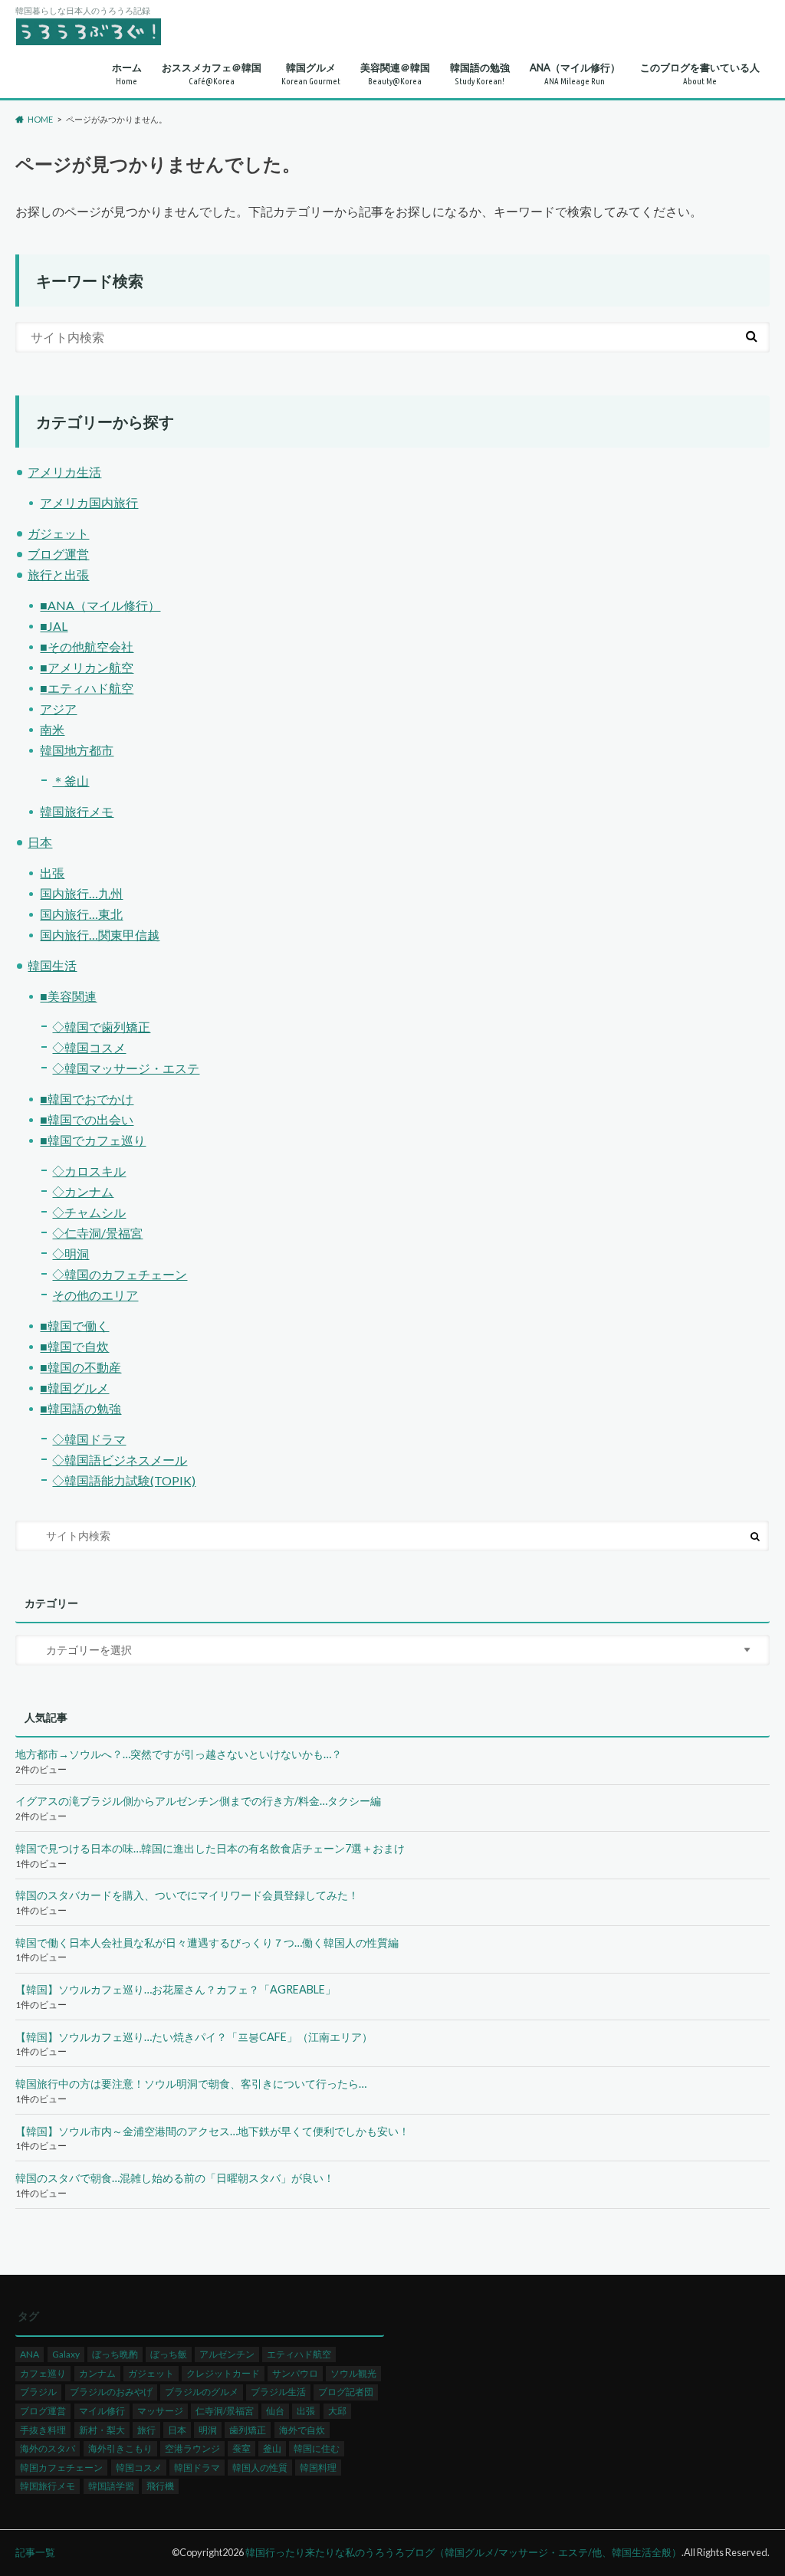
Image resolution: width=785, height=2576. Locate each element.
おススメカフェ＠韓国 (212, 74)
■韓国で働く (74, 1326)
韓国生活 (52, 965)
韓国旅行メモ (77, 811)
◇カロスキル (89, 1171)
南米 (52, 729)
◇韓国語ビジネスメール (120, 1460)
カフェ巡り (43, 2373)
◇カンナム (83, 1191)
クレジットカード (223, 2373)
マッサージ (160, 2411)
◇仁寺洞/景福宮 (97, 1233)
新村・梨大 (102, 2430)
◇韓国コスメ (89, 1047)
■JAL (54, 626)
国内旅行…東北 (81, 914)
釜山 (272, 2448)
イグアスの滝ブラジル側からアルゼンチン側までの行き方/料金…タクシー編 (198, 1801)
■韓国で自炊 (74, 1346)
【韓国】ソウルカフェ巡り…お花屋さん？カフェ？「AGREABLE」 (176, 1989)
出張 (52, 873)
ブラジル (38, 2392)
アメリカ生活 (64, 472)
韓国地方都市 (77, 750)
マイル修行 (102, 2411)
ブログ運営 (58, 554)
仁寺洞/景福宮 (225, 2411)
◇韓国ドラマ (89, 1439)
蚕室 (241, 2448)
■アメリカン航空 (87, 667)
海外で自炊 (302, 2430)
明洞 (208, 2430)
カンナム (97, 2373)
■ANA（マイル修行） (100, 605)
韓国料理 (318, 2468)
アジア (58, 709)
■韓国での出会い (87, 1119)
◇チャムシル (89, 1212)
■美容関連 (68, 996)
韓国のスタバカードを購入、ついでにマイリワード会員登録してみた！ (187, 1895)
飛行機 (160, 2486)
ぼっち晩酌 (115, 2354)
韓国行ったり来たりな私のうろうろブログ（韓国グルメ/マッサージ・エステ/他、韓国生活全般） (463, 2552)
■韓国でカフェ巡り (93, 1140)
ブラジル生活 (278, 2392)
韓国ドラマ (197, 2468)
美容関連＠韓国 (395, 74)
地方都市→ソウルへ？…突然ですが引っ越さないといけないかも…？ (179, 1754)
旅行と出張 (58, 574)
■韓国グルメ (74, 1388)
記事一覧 (35, 2552)
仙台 (275, 2411)
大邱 (337, 2411)
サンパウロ (295, 2373)
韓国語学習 (111, 2486)
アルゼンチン (227, 2354)
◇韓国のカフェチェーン (120, 1274)
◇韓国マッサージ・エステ (126, 1068)
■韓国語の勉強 (80, 1408)
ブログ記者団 (346, 2392)
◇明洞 (71, 1254)
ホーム (127, 74)
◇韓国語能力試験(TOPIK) (124, 1480)
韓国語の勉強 (480, 74)
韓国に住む (317, 2448)
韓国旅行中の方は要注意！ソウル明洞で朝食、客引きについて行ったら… (191, 2084)
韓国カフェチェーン (61, 2468)
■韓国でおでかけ (87, 1099)
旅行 (146, 2430)
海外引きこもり (120, 2448)
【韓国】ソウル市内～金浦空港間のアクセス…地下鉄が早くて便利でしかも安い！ (212, 2131)
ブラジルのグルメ (202, 2392)
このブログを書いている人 (700, 74)
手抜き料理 (43, 2430)
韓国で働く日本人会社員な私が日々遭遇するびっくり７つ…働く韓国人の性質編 (207, 1943)
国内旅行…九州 (81, 893)
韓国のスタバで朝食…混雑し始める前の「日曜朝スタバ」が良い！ (175, 2178)
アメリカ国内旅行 (89, 502)
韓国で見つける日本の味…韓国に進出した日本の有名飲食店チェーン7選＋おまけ (210, 1848)
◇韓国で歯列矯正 (101, 1027)
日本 (40, 842)
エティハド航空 (299, 2354)
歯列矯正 (248, 2430)
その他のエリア (95, 1295)
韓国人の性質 (260, 2468)
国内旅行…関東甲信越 (100, 935)
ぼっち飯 (169, 2354)
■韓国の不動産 (80, 1367)
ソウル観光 (353, 2373)
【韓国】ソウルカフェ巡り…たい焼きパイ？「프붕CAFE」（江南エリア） (194, 2037)
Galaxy (66, 2354)
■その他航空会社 (87, 646)
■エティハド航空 (87, 688)
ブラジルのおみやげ (111, 2392)
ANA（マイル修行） (575, 74)
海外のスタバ (48, 2448)
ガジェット (58, 533)
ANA (30, 2354)
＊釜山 (71, 781)
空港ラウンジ (192, 2448)
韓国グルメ (311, 74)
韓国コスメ (139, 2468)
